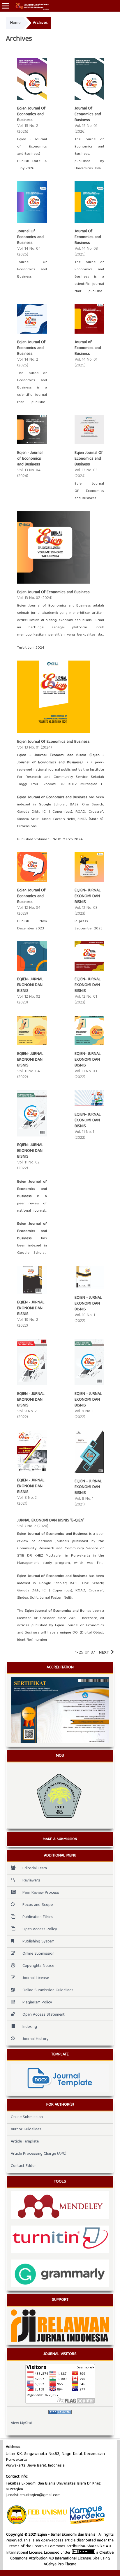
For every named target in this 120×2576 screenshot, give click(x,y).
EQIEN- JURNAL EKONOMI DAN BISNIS (88, 896)
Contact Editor (23, 2166)
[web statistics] (60, 2412)
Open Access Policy (40, 1929)
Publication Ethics (38, 1917)
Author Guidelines (26, 2129)
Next (104, 1653)
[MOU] (60, 1795)
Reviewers (31, 1881)
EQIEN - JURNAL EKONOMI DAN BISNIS (31, 1308)
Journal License (36, 1978)
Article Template (25, 2142)
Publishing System (38, 1942)
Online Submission (38, 1954)
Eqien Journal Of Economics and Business (31, 114)
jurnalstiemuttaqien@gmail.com (33, 2495)
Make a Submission (60, 1839)
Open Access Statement (44, 2015)
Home (15, 23)
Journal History (36, 2039)
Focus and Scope (38, 1905)
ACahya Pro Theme (60, 2564)
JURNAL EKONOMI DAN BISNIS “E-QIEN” (51, 1521)
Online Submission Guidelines (48, 1990)
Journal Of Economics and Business (88, 114)
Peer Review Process (41, 1893)
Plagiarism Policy (37, 2003)
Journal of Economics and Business (88, 348)
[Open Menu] (6, 6)
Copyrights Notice (38, 1966)
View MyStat (22, 2423)
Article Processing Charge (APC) (39, 2154)
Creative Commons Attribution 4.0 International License (62, 2556)
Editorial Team (35, 1868)
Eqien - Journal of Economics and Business (30, 459)
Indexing (30, 2027)
